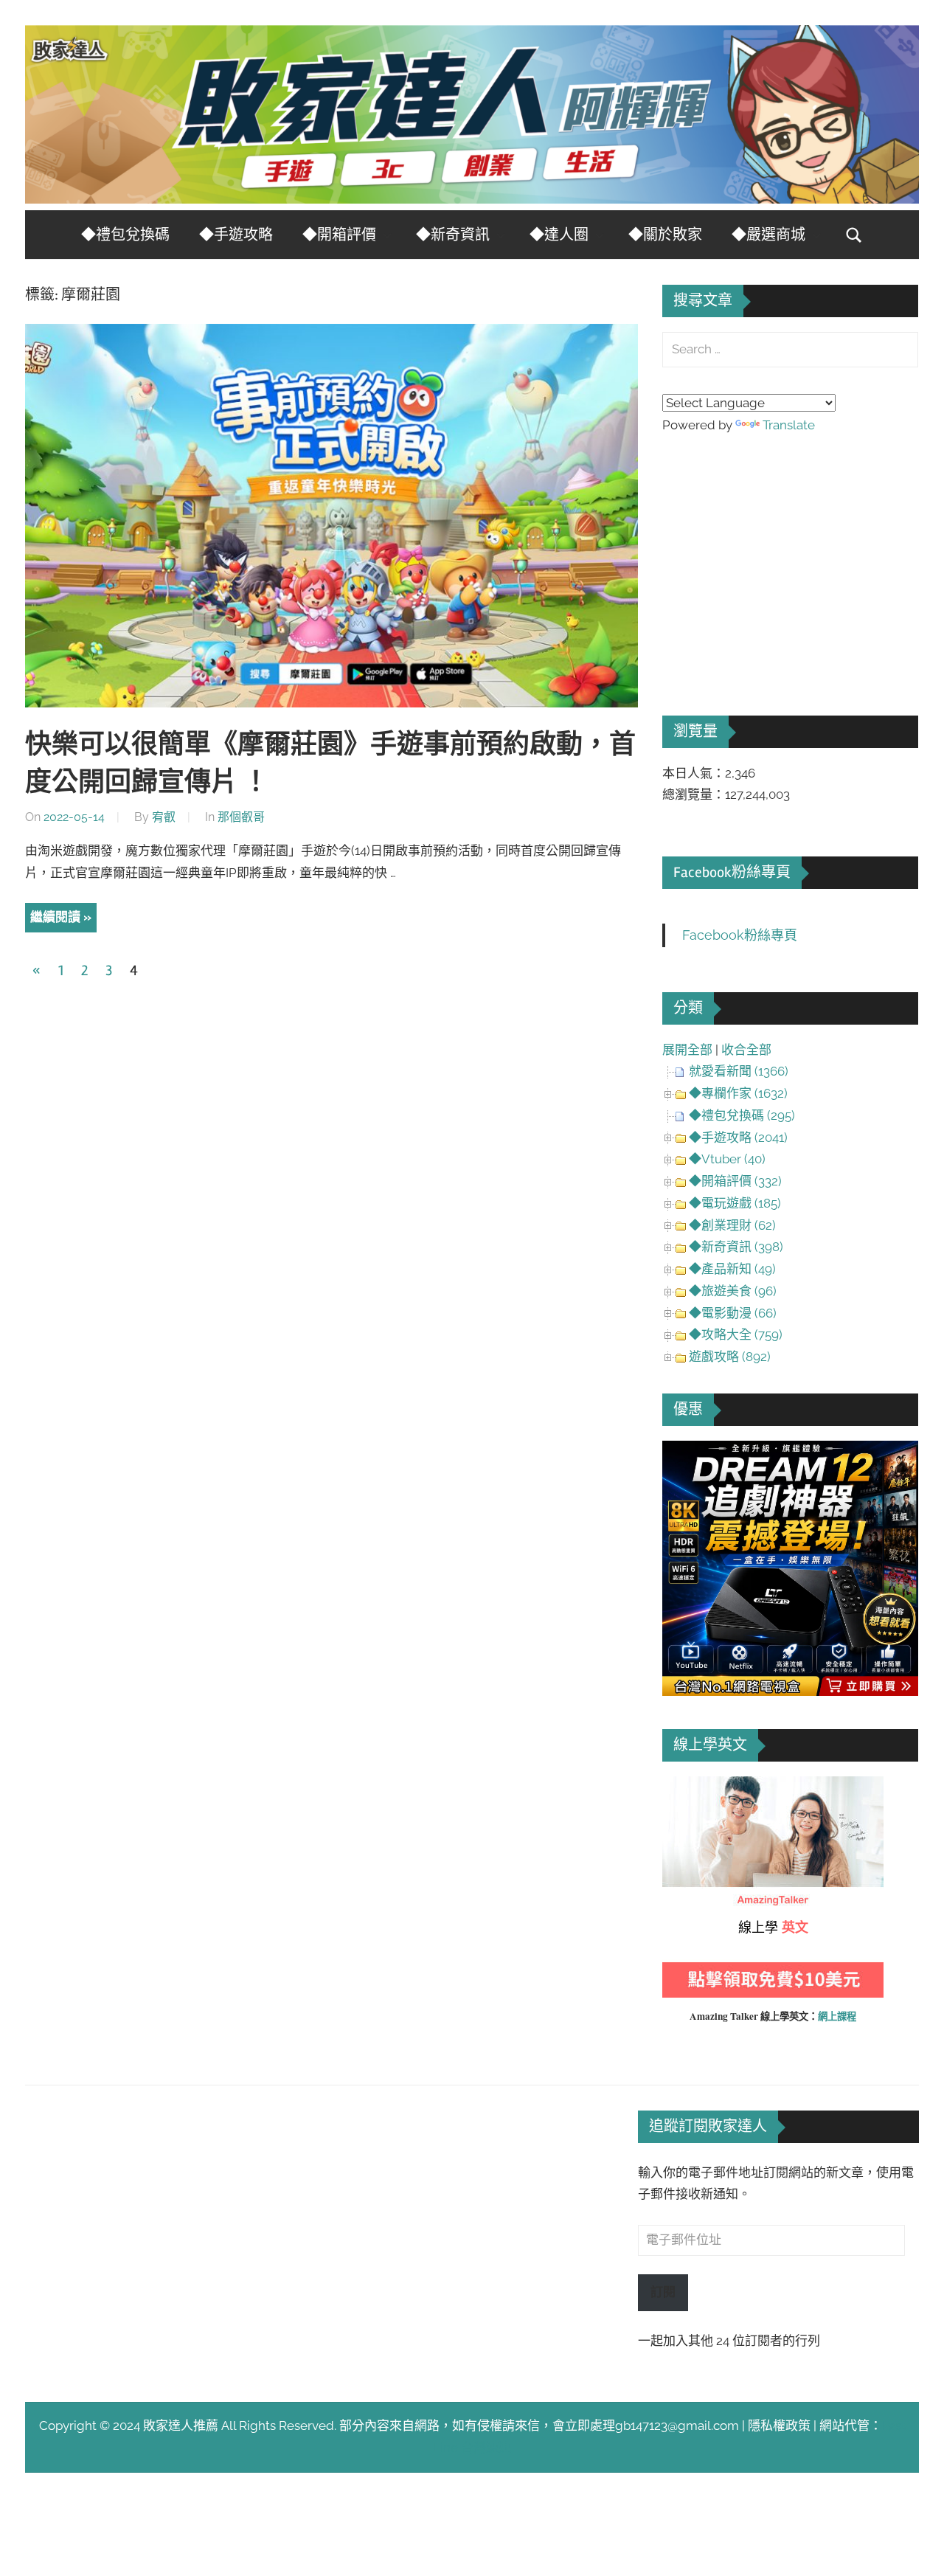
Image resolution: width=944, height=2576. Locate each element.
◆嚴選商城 (768, 235)
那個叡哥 (241, 817)
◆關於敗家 (665, 235)
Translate (789, 425)
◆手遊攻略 (236, 235)
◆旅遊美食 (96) (733, 1291)
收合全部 (746, 1050)
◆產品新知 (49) (732, 1269)
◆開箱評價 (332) (735, 1181)
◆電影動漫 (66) (733, 1313)
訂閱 (663, 2292)
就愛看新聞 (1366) (739, 1071)
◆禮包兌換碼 (125, 235)
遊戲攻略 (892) (730, 1357)
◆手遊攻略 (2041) (738, 1138)
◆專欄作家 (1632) (738, 1093)
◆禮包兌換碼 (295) (742, 1115)
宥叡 (164, 817)
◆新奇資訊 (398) (736, 1247)
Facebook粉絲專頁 (732, 872)
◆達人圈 (559, 235)
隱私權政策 (779, 2426)
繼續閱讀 (55, 917)
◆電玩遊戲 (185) (735, 1203)
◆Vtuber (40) (727, 1159)
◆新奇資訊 (453, 235)
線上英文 (687, 1787)
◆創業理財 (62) (732, 1225)
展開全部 (687, 1050)
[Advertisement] (773, 554)
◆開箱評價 (339, 235)
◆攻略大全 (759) (736, 1334)
